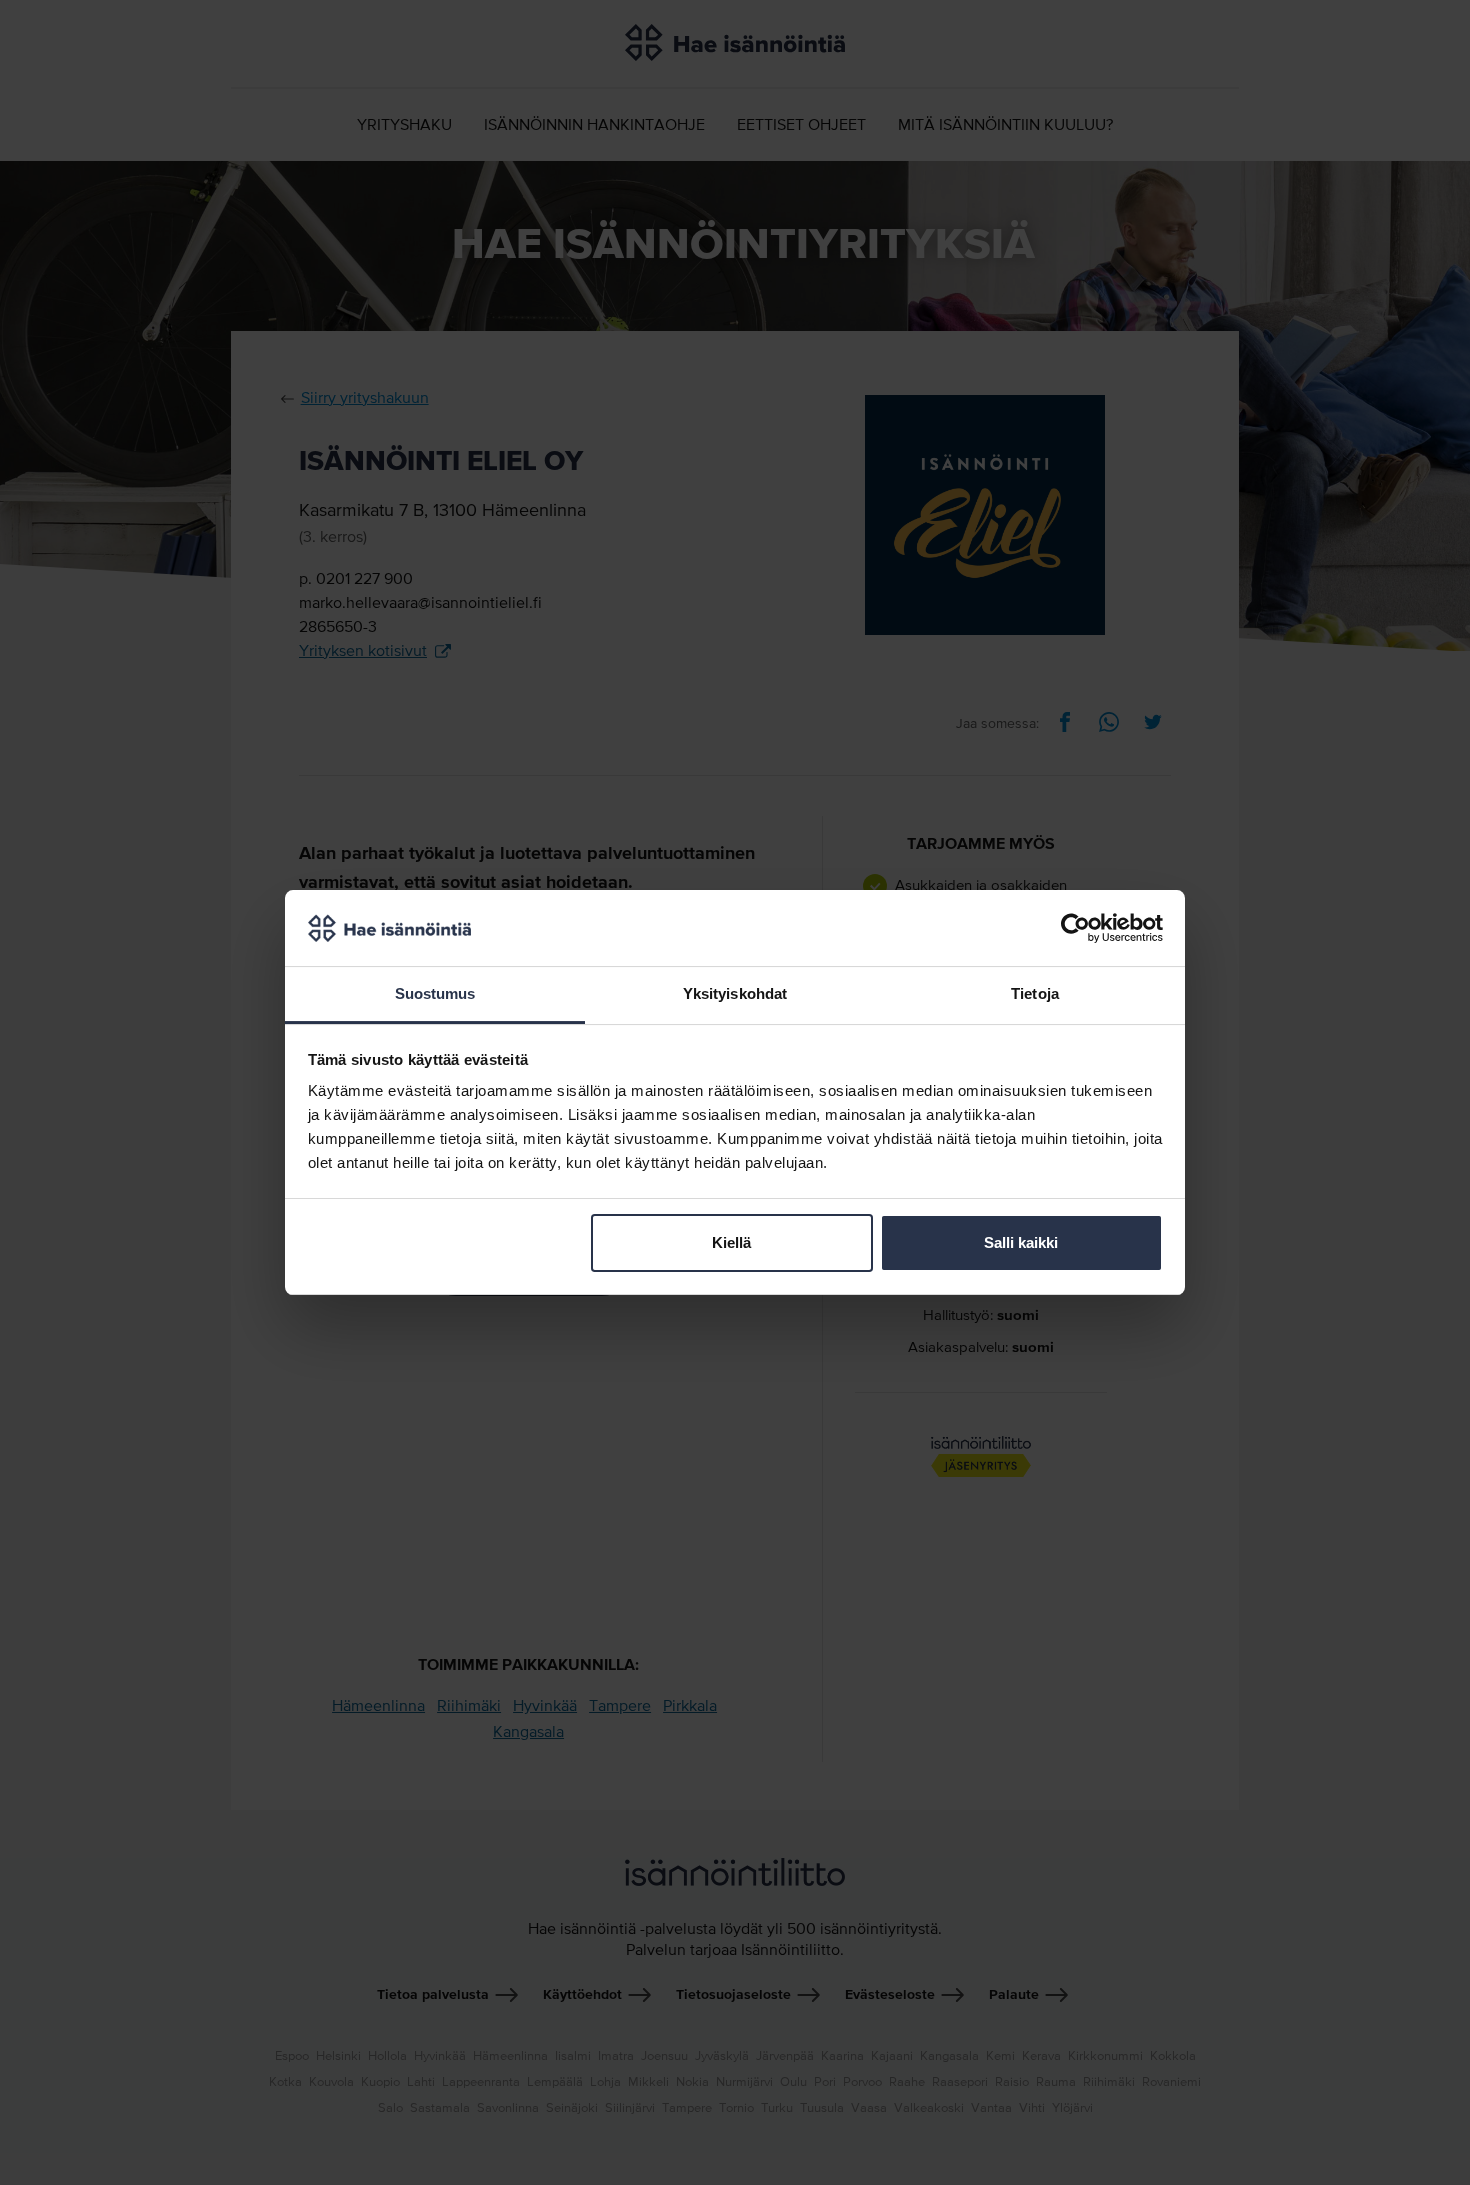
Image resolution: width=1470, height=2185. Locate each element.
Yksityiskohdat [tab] (735, 993)
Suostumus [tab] (435, 993)
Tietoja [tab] (1035, 993)
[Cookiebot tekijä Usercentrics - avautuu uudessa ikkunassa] (1075, 928)
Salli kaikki (1021, 1242)
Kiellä (731, 1242)
